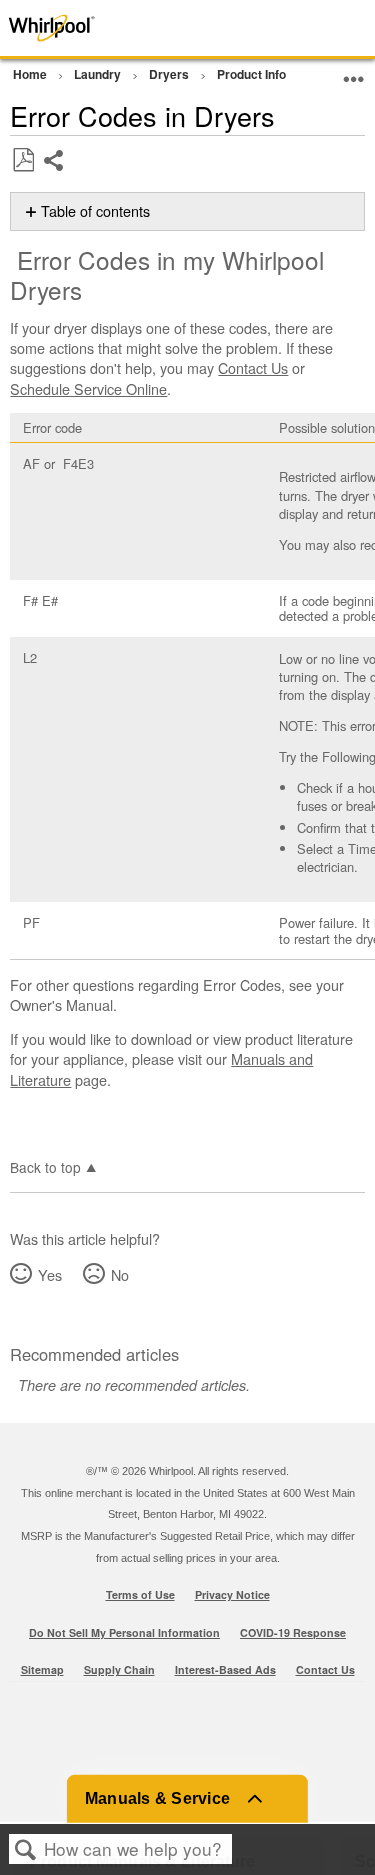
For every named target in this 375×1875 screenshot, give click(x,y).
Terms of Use (140, 1594)
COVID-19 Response (293, 1632)
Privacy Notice (232, 1594)
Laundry (99, 74)
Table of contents (95, 211)
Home (31, 74)
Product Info (253, 74)
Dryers (170, 74)
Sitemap (42, 1669)
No (119, 1274)
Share (54, 175)
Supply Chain (119, 1669)
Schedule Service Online (88, 388)
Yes (49, 1274)
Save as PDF (23, 160)
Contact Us (253, 367)
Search (26, 1849)
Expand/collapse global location (354, 71)
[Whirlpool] (75, 28)
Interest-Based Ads (225, 1669)
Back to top (45, 1166)
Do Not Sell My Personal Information (124, 1632)
